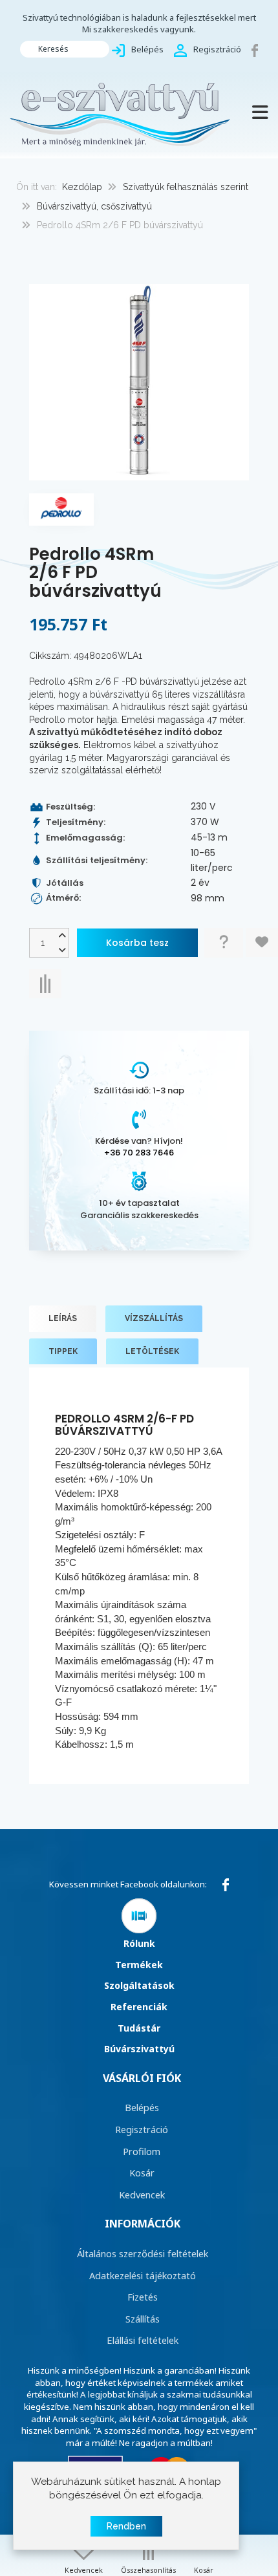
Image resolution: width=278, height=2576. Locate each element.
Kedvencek (142, 2195)
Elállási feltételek (143, 2340)
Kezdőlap (82, 187)
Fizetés (143, 2297)
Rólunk (139, 1943)
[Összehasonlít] (45, 984)
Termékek (139, 1965)
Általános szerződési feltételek (143, 2253)
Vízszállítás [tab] (154, 1318)
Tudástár (139, 2028)
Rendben (126, 2526)
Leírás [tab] (63, 1318)
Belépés (142, 2107)
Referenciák (139, 2007)
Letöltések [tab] (152, 1351)
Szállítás (143, 2319)
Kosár (142, 2173)
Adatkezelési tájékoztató (143, 2275)
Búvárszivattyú (139, 2049)
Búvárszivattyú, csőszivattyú (94, 206)
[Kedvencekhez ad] (262, 942)
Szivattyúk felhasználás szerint (186, 187)
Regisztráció (142, 2129)
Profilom (142, 2151)
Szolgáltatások (139, 1985)
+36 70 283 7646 (139, 1153)
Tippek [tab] (63, 1351)
